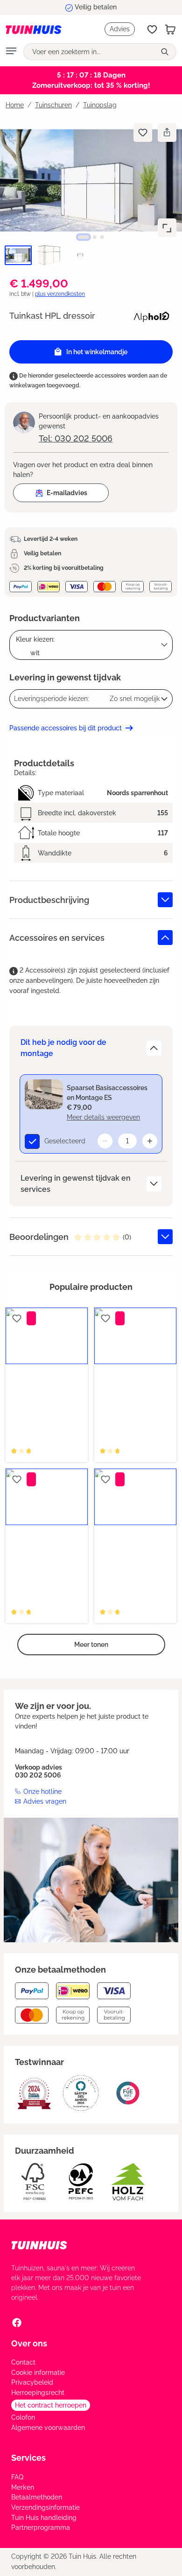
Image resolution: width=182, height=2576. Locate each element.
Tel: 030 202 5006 (76, 438)
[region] (91, 193)
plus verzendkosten (60, 294)
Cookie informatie (38, 2373)
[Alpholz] (151, 315)
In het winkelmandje (97, 352)
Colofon (23, 2417)
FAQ (17, 2477)
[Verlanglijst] (152, 29)
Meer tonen (91, 1645)
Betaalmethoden (37, 2497)
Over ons (29, 2343)
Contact (23, 2362)
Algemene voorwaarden (48, 2428)
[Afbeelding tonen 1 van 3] (84, 237)
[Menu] (11, 52)
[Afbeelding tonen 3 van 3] (102, 237)
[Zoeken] (166, 52)
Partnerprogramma (41, 2527)
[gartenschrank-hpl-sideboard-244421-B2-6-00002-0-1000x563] (91, 180)
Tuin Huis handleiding (44, 2518)
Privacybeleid (32, 2382)
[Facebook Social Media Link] (17, 2323)
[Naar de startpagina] (34, 29)
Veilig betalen (96, 7)
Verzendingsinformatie (45, 2507)
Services (28, 2458)
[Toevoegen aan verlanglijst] (143, 133)
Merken (23, 2487)
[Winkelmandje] (170, 29)
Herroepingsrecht (38, 2393)
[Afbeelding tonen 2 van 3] (95, 237)
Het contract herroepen (51, 2405)
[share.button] (167, 133)
